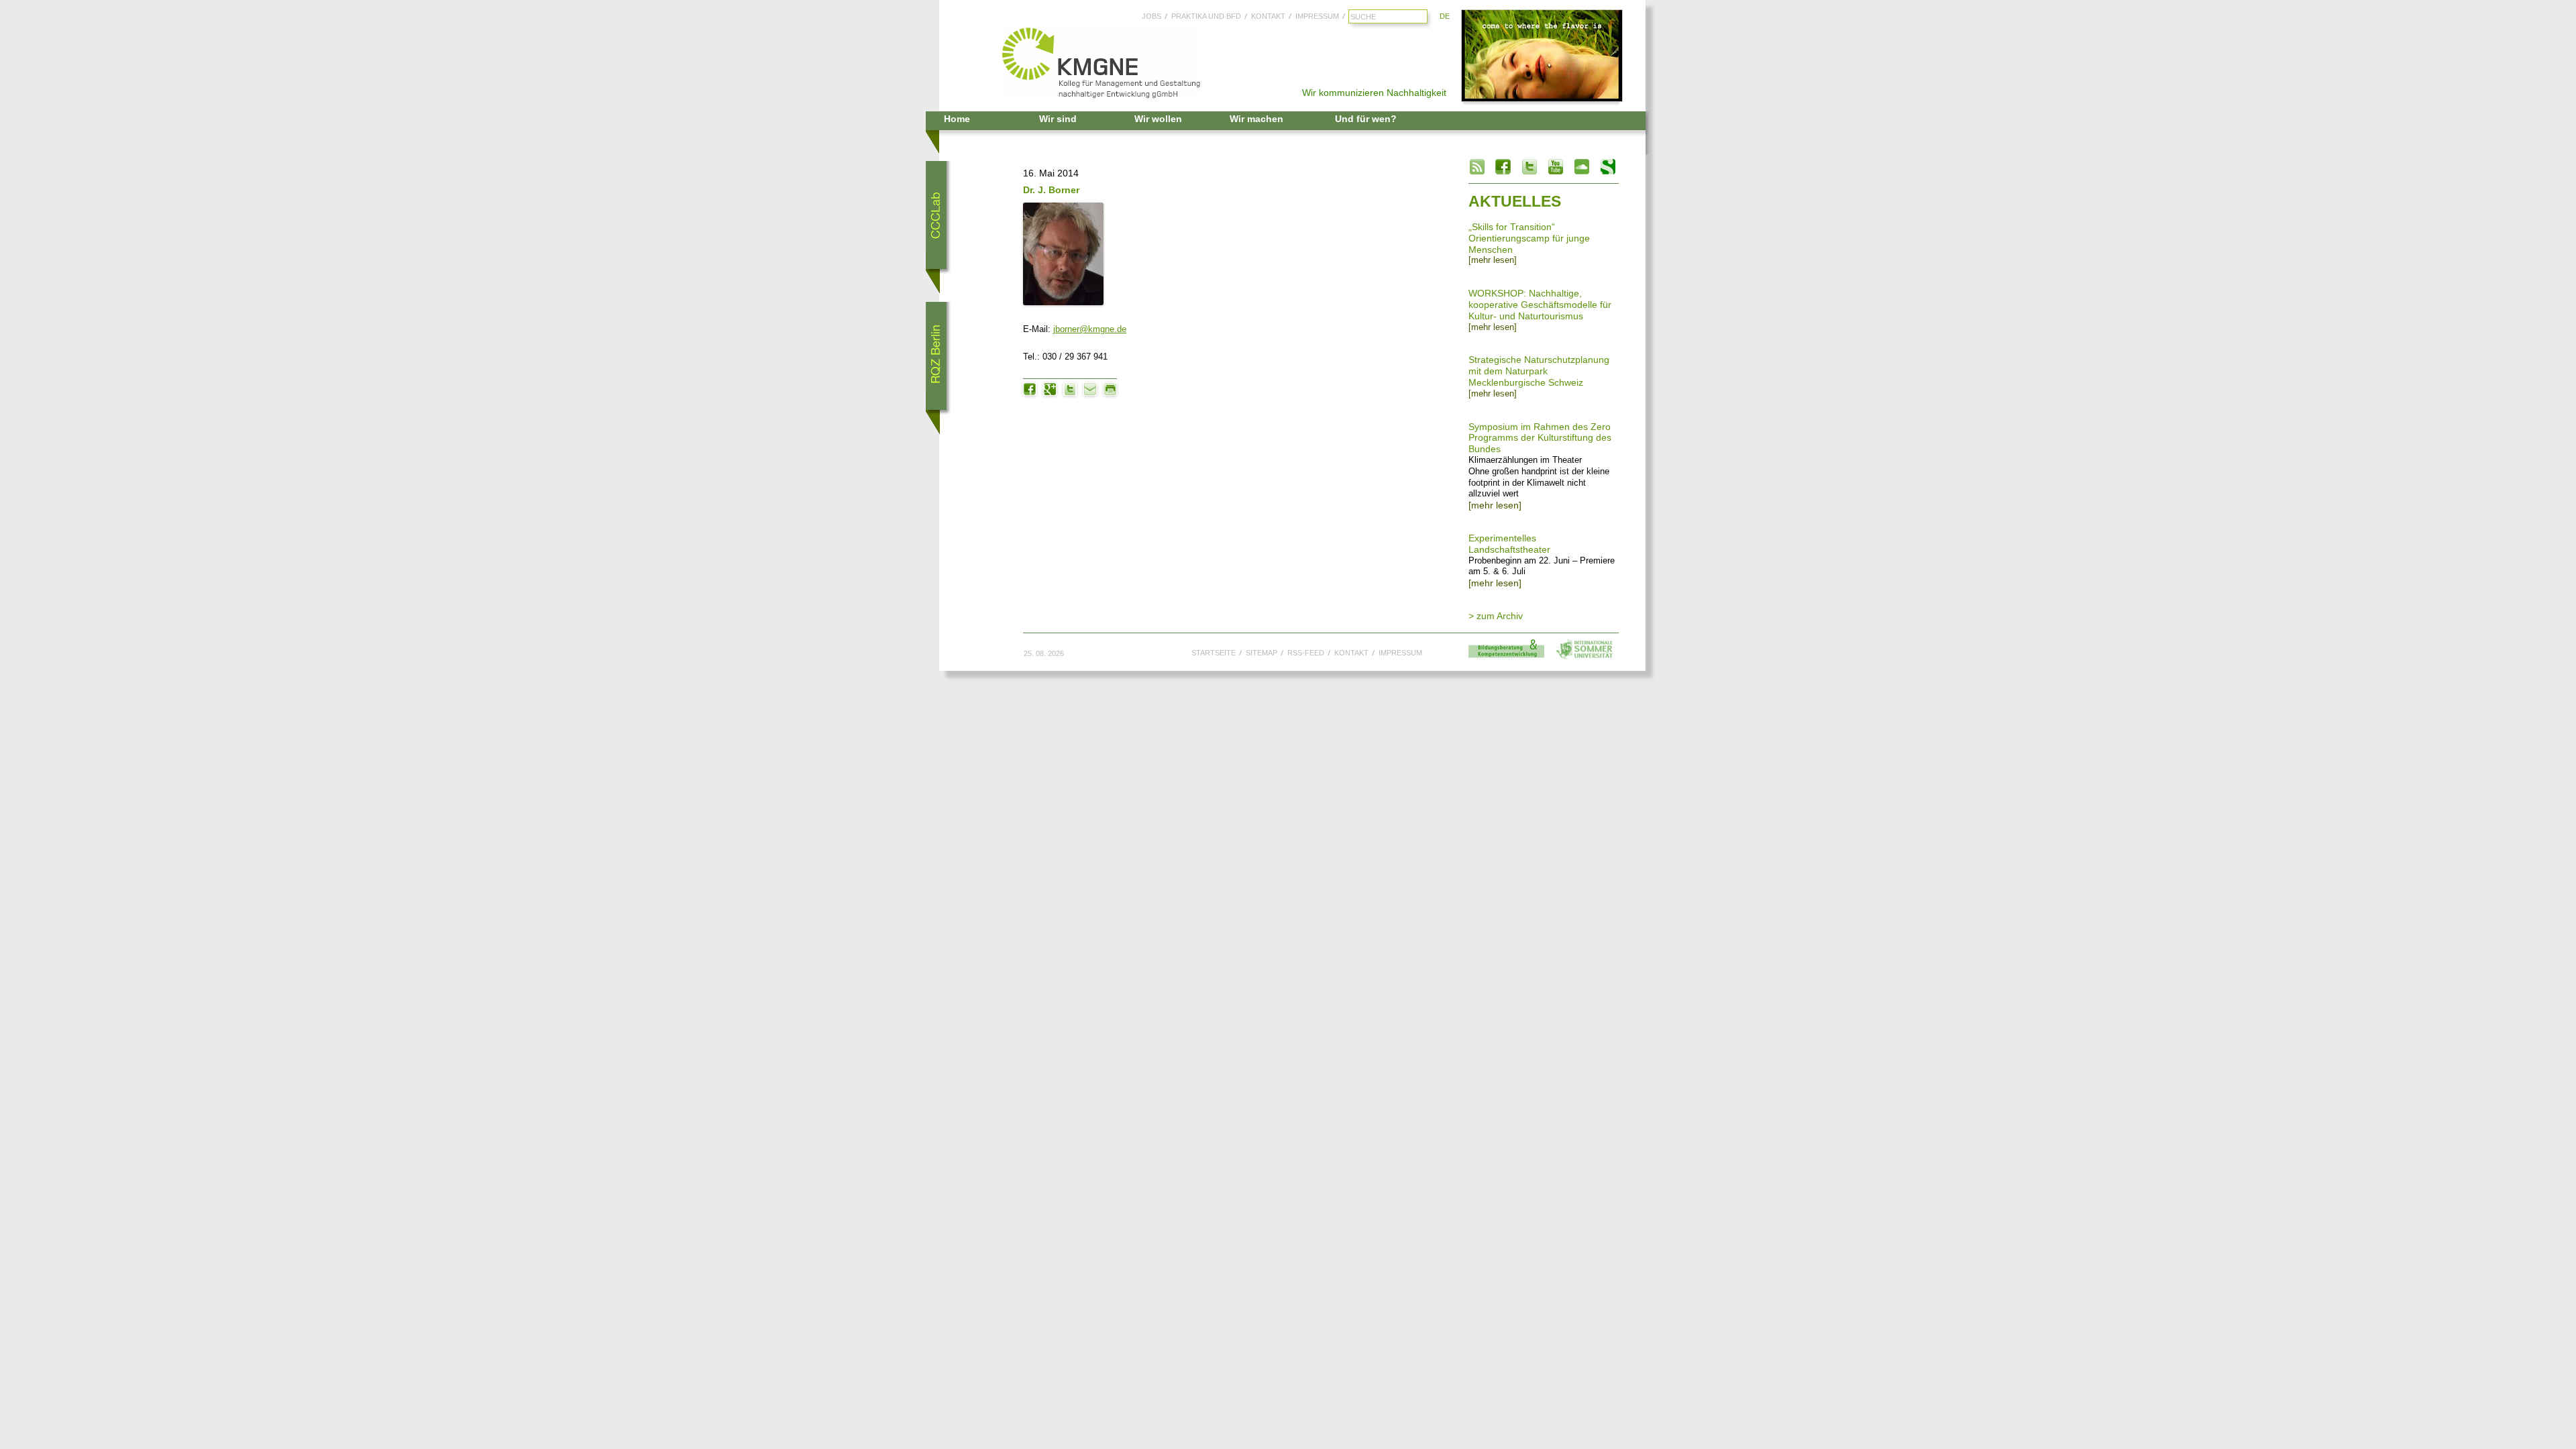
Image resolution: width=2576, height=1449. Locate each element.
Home (957, 119)
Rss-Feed (1306, 653)
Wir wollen (1158, 119)
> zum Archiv (1496, 616)
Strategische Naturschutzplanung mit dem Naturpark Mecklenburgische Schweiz (1539, 371)
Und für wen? (1366, 119)
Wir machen (1256, 119)
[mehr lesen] (1493, 260)
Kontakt (1268, 16)
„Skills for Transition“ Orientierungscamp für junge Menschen (1529, 238)
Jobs (1151, 16)
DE (1445, 16)
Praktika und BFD (1206, 16)
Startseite (1214, 653)
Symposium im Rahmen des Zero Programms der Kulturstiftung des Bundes (1540, 438)
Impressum (1317, 16)
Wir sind (1058, 119)
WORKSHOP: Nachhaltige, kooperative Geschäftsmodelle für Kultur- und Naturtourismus (1540, 305)
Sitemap (1262, 653)
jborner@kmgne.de (1090, 329)
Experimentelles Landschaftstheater (1509, 544)
